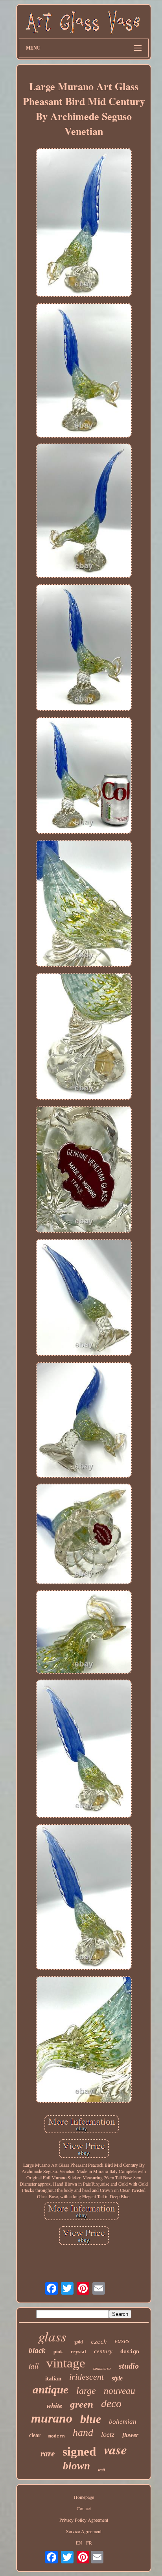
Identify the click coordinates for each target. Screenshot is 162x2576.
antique (51, 2389)
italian (53, 2378)
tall (34, 2366)
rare (48, 2454)
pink (58, 2352)
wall (101, 2470)
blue (91, 2419)
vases (122, 2341)
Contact (84, 2508)
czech (99, 2342)
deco (111, 2403)
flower (130, 2435)
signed (79, 2451)
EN (79, 2543)
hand (83, 2433)
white (54, 2406)
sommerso (102, 2368)
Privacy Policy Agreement (84, 2520)
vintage (66, 2363)
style (117, 2378)
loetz (108, 2434)
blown (76, 2466)
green (82, 2404)
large (86, 2391)
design (130, 2352)
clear (35, 2435)
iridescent (87, 2377)
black (37, 2350)
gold (79, 2342)
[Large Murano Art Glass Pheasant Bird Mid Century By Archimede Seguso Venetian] (84, 223)
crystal (78, 2351)
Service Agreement (84, 2531)
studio (129, 2366)
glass (52, 2336)
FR (89, 2543)
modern (57, 2436)
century (103, 2351)
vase (115, 2449)
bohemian (123, 2422)
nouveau (120, 2391)
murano (52, 2418)
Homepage (84, 2497)
